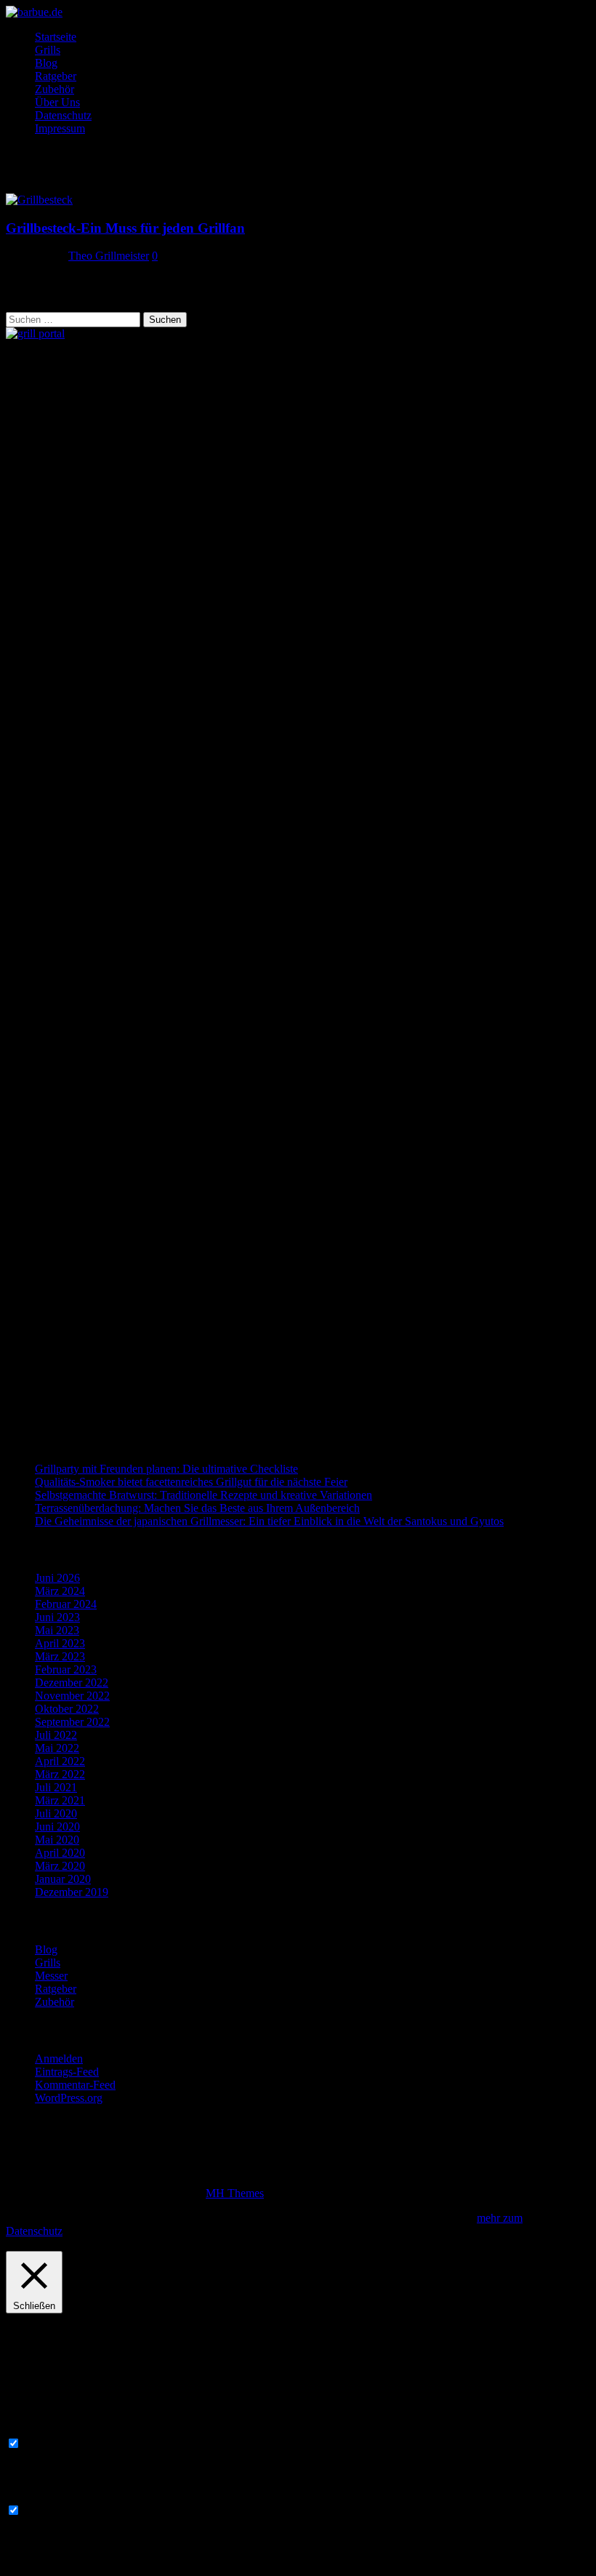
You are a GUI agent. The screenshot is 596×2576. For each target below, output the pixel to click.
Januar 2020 (63, 1879)
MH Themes (235, 2193)
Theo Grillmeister (109, 256)
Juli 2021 (56, 1787)
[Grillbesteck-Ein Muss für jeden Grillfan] (39, 200)
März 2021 (60, 1800)
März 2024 (60, 1591)
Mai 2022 (57, 1748)
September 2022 (72, 1722)
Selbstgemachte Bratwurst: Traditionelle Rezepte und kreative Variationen (204, 1495)
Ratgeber (56, 76)
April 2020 (60, 1853)
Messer (51, 1976)
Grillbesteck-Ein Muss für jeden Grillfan (125, 228)
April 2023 (60, 1643)
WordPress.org (69, 2098)
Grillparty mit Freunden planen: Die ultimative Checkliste (166, 1469)
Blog (46, 63)
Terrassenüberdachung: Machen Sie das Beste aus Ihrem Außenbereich (197, 1508)
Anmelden (59, 2059)
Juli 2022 (56, 1735)
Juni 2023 (57, 1617)
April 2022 (60, 1761)
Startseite (56, 37)
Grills (48, 50)
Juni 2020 (57, 1827)
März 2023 (60, 1656)
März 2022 (60, 1774)
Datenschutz (63, 115)
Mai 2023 (57, 1630)
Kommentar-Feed (75, 2085)
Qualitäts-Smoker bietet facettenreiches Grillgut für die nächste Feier (191, 1482)
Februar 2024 (66, 1604)
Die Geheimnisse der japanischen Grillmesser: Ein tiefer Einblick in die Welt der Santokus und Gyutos (269, 1521)
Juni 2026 (57, 1578)
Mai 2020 (57, 1840)
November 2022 (72, 1696)
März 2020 (60, 1866)
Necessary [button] (29, 2429)
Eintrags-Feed (67, 2072)
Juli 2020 (56, 1813)
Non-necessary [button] (40, 2496)
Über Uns (57, 102)
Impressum (60, 128)
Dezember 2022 (72, 1683)
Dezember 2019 (72, 1892)
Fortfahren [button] (90, 2231)
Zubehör (55, 89)
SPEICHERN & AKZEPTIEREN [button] (85, 2563)
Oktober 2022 (67, 1709)
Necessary (47, 2444)
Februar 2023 (66, 1669)
